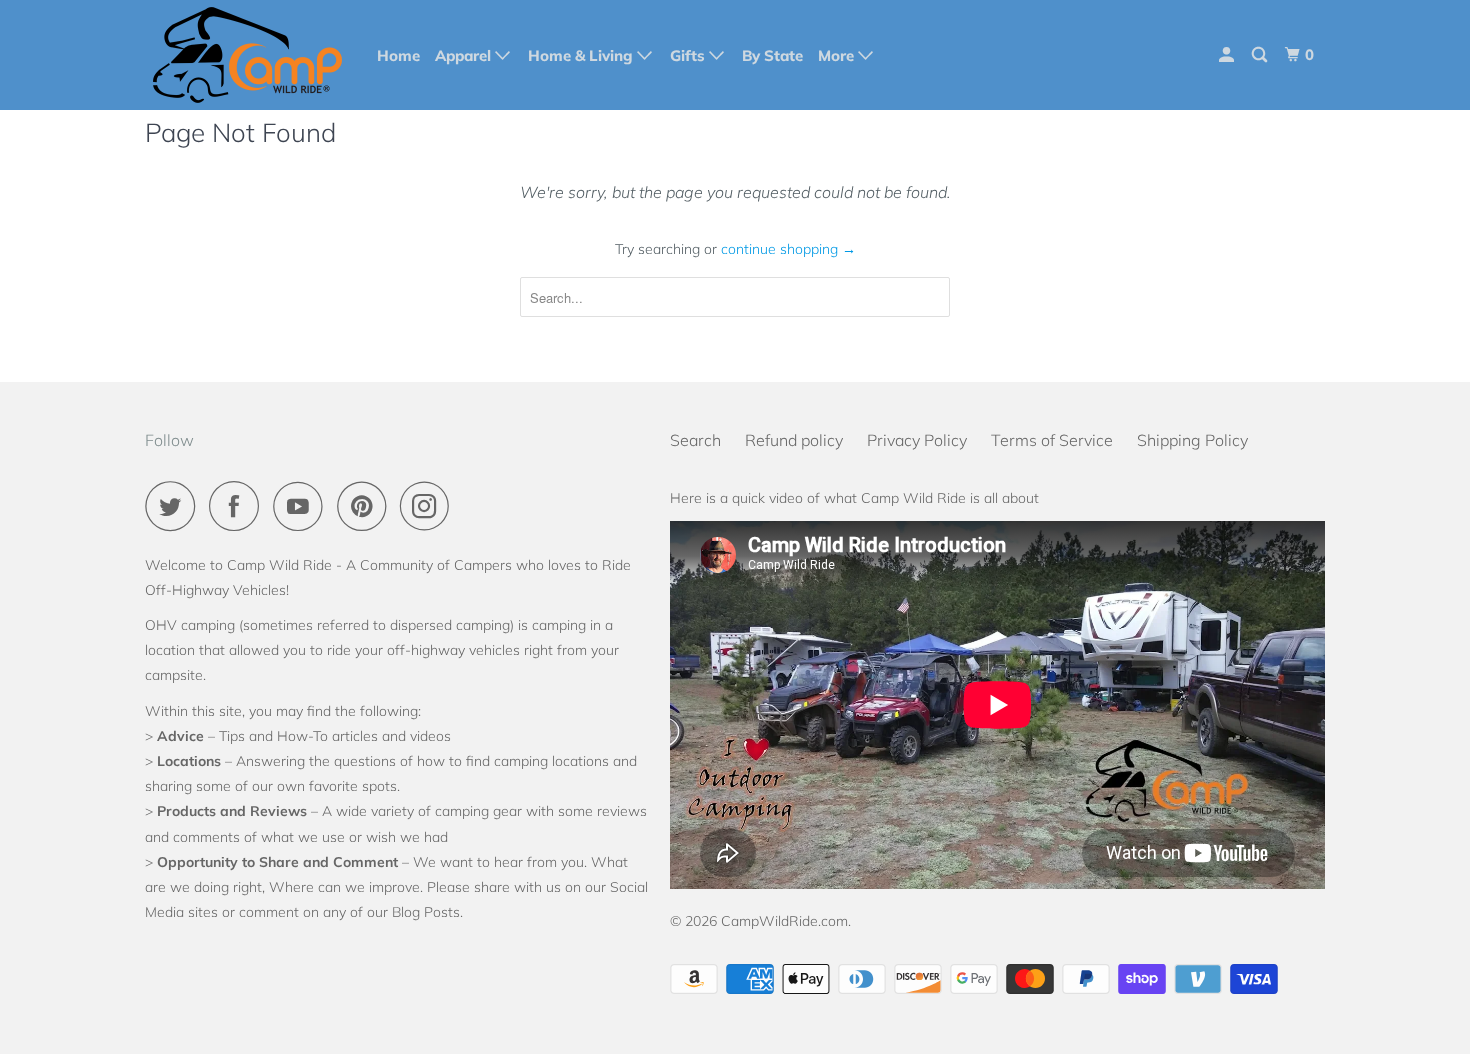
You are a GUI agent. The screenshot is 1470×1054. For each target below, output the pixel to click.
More (838, 55)
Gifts (689, 55)
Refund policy (794, 440)
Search (695, 440)
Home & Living (582, 55)
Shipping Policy (1192, 440)
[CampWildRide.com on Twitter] (175, 506)
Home (398, 55)
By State (772, 55)
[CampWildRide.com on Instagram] (430, 506)
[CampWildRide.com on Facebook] (239, 506)
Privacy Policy (917, 440)
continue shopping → (788, 249)
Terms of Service (1052, 440)
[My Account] (1228, 55)
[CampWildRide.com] (247, 55)
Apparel (465, 55)
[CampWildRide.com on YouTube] (303, 506)
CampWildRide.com (784, 921)
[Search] (1261, 55)
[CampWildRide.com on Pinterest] (366, 506)
